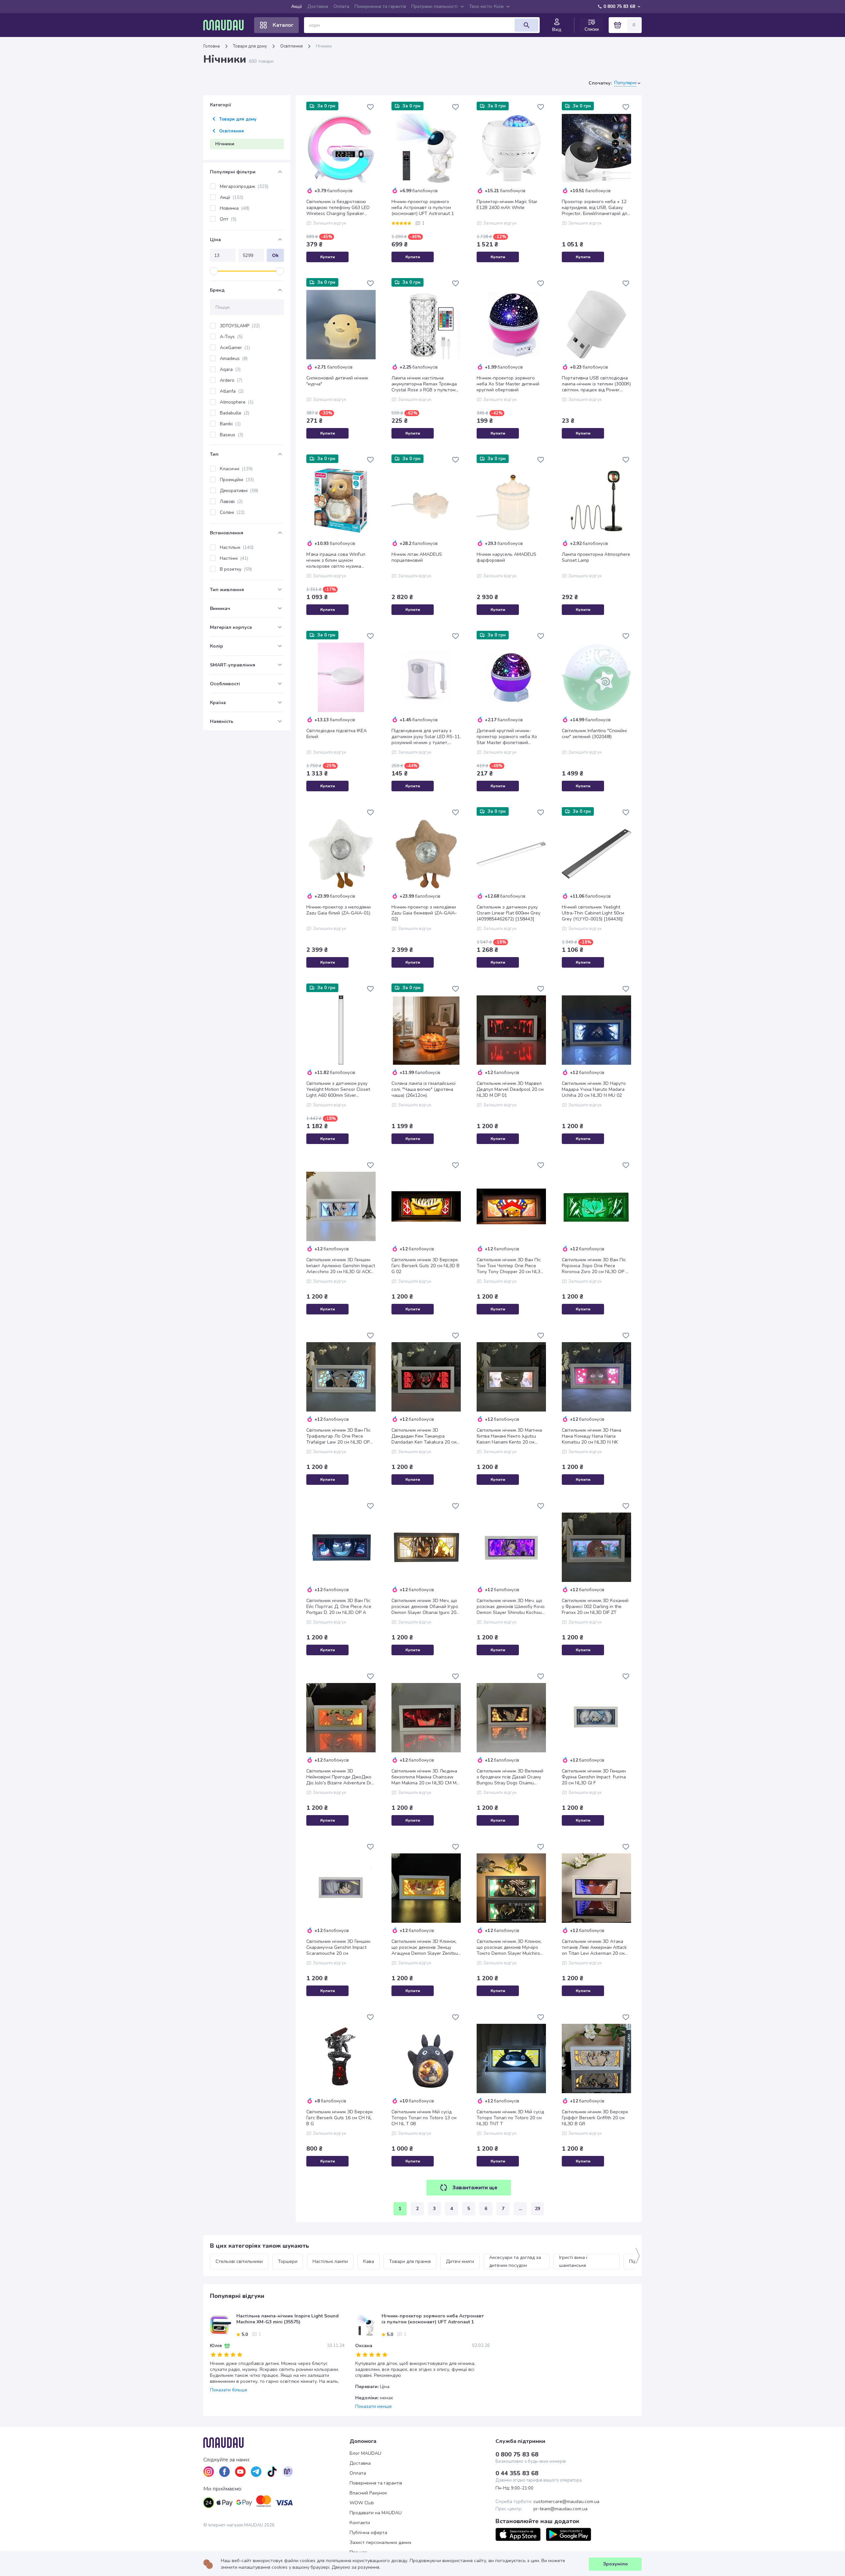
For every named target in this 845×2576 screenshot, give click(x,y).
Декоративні (239, 491)
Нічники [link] (324, 46)
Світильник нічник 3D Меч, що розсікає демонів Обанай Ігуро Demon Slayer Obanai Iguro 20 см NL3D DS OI (425, 1607)
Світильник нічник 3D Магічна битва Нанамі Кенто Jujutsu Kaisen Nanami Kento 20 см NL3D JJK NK (509, 1436)
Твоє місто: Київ (486, 6)
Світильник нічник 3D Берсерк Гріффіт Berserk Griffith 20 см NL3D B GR (595, 2118)
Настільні (237, 547)
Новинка (235, 208)
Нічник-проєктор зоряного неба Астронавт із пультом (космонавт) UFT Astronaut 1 (423, 208)
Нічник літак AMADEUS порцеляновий (417, 557)
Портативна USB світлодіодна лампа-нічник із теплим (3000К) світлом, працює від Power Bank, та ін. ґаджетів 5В (596, 384)
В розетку (236, 569)
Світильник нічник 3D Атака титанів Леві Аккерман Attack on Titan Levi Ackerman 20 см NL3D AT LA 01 (594, 1948)
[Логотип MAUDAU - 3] (276, 2443)
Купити (328, 257)
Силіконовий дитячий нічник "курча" (337, 381)
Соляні (232, 512)
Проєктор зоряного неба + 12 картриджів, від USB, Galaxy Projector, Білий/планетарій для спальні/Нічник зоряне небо (596, 208)
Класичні (236, 469)
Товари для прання (410, 2261)
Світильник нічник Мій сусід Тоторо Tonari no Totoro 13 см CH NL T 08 (424, 2118)
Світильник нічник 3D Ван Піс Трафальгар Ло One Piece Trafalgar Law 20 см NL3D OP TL (338, 1436)
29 (537, 2209)
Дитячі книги (460, 2261)
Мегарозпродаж (244, 186)
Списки (592, 29)
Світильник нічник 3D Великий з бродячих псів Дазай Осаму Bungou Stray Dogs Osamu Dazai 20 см (510, 1777)
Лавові (231, 501)
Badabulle (235, 413)
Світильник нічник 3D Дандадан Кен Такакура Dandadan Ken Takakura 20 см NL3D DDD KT (424, 1436)
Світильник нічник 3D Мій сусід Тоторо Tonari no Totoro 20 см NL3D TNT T (510, 2118)
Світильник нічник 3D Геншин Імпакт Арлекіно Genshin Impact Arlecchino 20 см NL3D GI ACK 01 (341, 1266)
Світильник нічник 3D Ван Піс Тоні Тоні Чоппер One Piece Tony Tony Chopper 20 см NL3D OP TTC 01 (510, 1266)
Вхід (557, 30)
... (520, 2209)
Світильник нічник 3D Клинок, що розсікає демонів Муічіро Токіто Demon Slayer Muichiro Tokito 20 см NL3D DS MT (509, 1948)
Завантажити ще (475, 2188)
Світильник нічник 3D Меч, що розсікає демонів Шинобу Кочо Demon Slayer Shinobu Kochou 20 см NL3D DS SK (511, 1607)
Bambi (230, 424)
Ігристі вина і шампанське (574, 2261)
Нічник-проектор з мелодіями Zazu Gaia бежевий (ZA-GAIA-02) (424, 913)
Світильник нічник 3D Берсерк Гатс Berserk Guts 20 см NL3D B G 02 (425, 1266)
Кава (369, 2261)
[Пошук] (526, 25)
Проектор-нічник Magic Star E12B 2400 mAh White (507, 205)
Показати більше (229, 2390)
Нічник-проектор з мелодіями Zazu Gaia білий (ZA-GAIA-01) (338, 910)
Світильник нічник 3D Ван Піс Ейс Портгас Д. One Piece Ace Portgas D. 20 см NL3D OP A (339, 1607)
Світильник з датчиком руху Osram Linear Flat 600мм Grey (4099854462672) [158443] (508, 913)
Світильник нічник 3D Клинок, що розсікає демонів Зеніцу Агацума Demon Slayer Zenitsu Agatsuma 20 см (425, 1948)
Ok (275, 255)
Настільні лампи (330, 2261)
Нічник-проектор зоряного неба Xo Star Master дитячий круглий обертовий (508, 384)
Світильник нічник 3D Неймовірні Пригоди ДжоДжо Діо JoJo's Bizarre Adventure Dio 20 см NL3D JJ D (340, 1777)
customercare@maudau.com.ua (566, 2502)
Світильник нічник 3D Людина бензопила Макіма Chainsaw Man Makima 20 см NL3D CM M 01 (424, 1777)
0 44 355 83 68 (517, 2473)
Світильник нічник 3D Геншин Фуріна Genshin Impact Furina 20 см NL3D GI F (594, 1777)
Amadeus (234, 358)
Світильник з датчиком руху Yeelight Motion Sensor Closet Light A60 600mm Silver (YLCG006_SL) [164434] (338, 1090)
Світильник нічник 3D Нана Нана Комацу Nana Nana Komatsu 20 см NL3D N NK (591, 1436)
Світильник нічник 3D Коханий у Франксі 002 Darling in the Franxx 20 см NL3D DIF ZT (595, 1607)
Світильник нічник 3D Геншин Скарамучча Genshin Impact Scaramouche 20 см (338, 1948)
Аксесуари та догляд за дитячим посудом (516, 2261)
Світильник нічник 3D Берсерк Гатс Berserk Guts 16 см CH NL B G (339, 2118)
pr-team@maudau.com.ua (560, 2509)
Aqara (230, 369)
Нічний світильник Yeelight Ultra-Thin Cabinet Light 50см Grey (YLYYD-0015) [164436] (593, 913)
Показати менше (373, 2407)
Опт (228, 219)
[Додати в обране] (370, 107)
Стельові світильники (239, 2261)
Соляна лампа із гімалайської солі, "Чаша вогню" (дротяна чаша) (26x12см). (423, 1090)
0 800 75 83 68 (619, 6)
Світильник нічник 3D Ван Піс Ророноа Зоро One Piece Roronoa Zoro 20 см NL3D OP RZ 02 (596, 1266)
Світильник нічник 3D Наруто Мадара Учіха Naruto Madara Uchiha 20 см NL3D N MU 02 (594, 1090)
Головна (212, 46)
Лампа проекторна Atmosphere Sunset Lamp (596, 557)
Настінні (234, 558)
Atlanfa (232, 391)
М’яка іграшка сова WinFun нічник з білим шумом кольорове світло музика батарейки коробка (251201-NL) (338, 560)
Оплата (341, 6)
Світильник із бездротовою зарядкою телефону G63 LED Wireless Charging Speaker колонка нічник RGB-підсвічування (338, 208)
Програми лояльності (434, 6)
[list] (209, 2472)
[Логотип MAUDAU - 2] (226, 25)
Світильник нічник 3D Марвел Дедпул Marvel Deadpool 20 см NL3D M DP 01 (510, 1090)
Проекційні (237, 480)
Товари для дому (250, 46)
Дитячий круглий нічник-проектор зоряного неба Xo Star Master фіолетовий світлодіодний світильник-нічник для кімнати (507, 737)
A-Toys (231, 337)
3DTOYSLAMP (240, 326)
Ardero (231, 380)
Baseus (232, 435)
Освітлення (291, 46)
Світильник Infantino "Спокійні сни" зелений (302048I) (594, 734)
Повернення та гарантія (380, 6)
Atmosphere (237, 402)
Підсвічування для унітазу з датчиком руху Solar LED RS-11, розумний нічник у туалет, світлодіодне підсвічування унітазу (426, 737)
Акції (297, 6)
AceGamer (235, 348)
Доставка (318, 6)
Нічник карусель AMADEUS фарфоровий (507, 557)
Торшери (288, 2261)
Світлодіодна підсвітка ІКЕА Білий (337, 734)
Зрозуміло (615, 2564)
